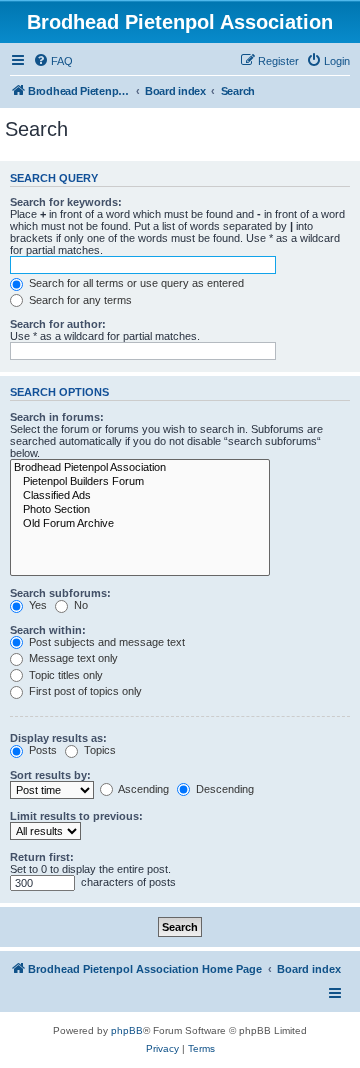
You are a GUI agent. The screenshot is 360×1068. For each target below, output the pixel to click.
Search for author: (58, 324)
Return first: (42, 857)
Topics (98, 750)
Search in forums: (57, 417)
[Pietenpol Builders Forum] (140, 482)
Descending (223, 789)
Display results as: (58, 738)
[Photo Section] (140, 510)
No (79, 605)
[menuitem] (53, 61)
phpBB (127, 1030)
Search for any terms (79, 300)
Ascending (142, 789)
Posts (41, 750)
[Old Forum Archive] (140, 524)
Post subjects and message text (105, 642)
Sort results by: (50, 775)
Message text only (72, 658)
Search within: (48, 630)
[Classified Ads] (140, 496)
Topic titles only (64, 675)
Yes (36, 605)
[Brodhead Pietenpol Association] (140, 468)
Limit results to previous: (76, 816)
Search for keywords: (66, 202)
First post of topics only (84, 691)
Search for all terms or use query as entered (135, 283)
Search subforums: (60, 593)
